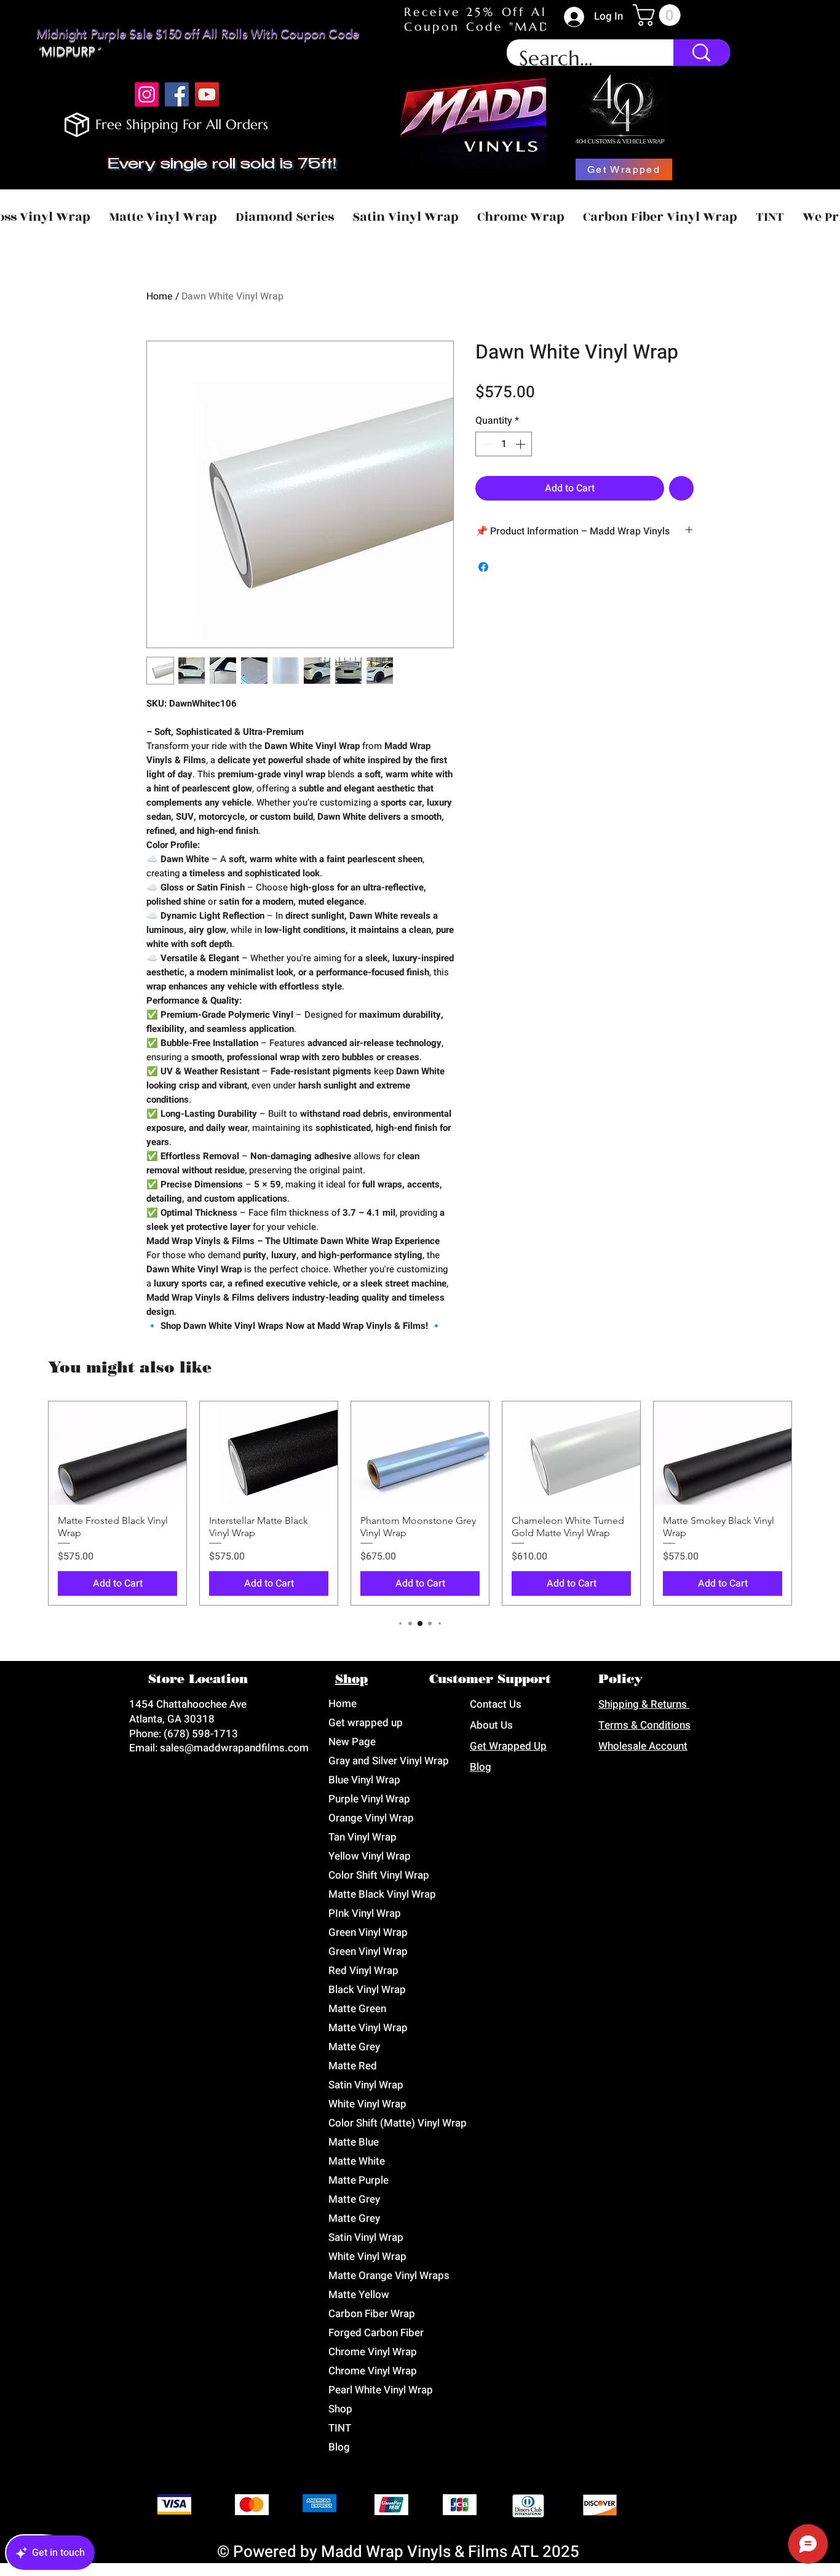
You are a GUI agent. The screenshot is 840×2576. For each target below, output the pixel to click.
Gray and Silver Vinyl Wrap (389, 1761)
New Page (352, 1742)
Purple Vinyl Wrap (369, 1799)
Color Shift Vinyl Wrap (379, 1875)
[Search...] (702, 53)
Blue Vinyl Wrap (364, 1780)
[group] (420, 1503)
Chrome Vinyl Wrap (373, 2352)
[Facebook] (177, 94)
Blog (339, 2447)
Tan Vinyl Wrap (363, 1837)
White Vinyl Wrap (367, 2104)
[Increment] (521, 444)
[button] (659, 15)
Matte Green (357, 2009)
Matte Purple (359, 2180)
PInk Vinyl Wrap (365, 1913)
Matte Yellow (359, 2295)
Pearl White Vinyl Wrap (381, 2390)
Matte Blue (354, 2142)
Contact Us (496, 1704)
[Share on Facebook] (483, 567)
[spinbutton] (504, 444)
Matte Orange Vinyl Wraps (389, 2276)
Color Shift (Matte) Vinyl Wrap (396, 2123)
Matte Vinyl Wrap (368, 2028)
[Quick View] (117, 1453)
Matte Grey (354, 2047)
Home (160, 296)
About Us (491, 1725)
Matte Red (353, 2066)
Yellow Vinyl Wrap (370, 1856)
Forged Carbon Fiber (376, 2333)
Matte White (357, 2161)
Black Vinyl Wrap (367, 1990)
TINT (340, 2428)
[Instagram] (147, 94)
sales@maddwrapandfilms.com (234, 1748)
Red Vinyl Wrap (363, 1971)
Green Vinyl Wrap (368, 1932)
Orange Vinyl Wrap (371, 1818)
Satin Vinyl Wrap (366, 2085)
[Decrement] (486, 444)
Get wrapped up (366, 1723)
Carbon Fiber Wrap (372, 2314)
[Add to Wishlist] (681, 488)
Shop (340, 2409)
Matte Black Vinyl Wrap (382, 1894)
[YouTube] (207, 94)
